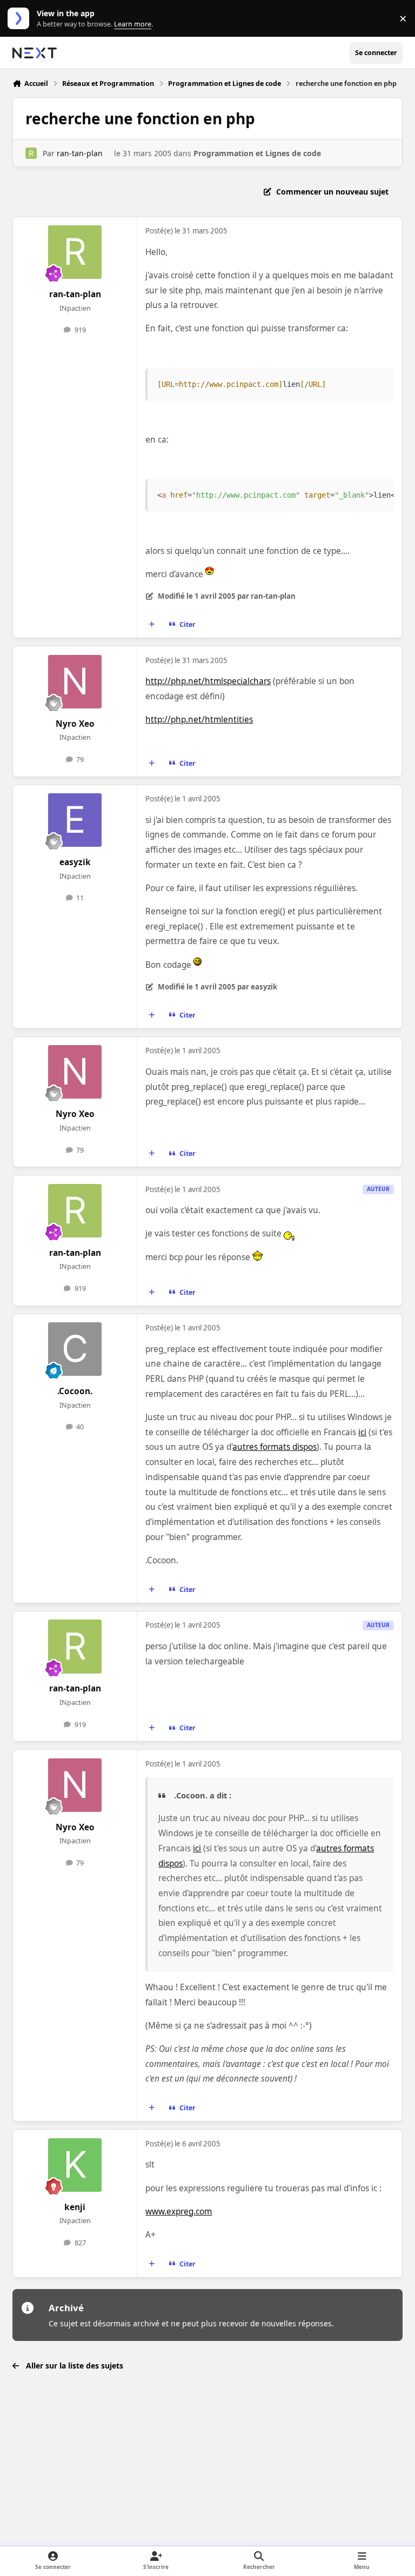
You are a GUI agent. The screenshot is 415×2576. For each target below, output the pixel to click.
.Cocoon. (75, 1391)
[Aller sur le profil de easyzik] (75, 820)
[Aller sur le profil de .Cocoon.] (75, 1349)
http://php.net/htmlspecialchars (208, 681)
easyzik (75, 862)
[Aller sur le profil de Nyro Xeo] (75, 682)
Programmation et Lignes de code (257, 153)
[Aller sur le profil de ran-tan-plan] (31, 153)
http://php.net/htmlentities (199, 720)
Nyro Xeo (75, 724)
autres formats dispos (275, 1447)
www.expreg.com (179, 2212)
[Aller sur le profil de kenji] (75, 2165)
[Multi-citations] (152, 625)
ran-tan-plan (80, 153)
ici (362, 1432)
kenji (75, 2207)
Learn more (21, 19)
